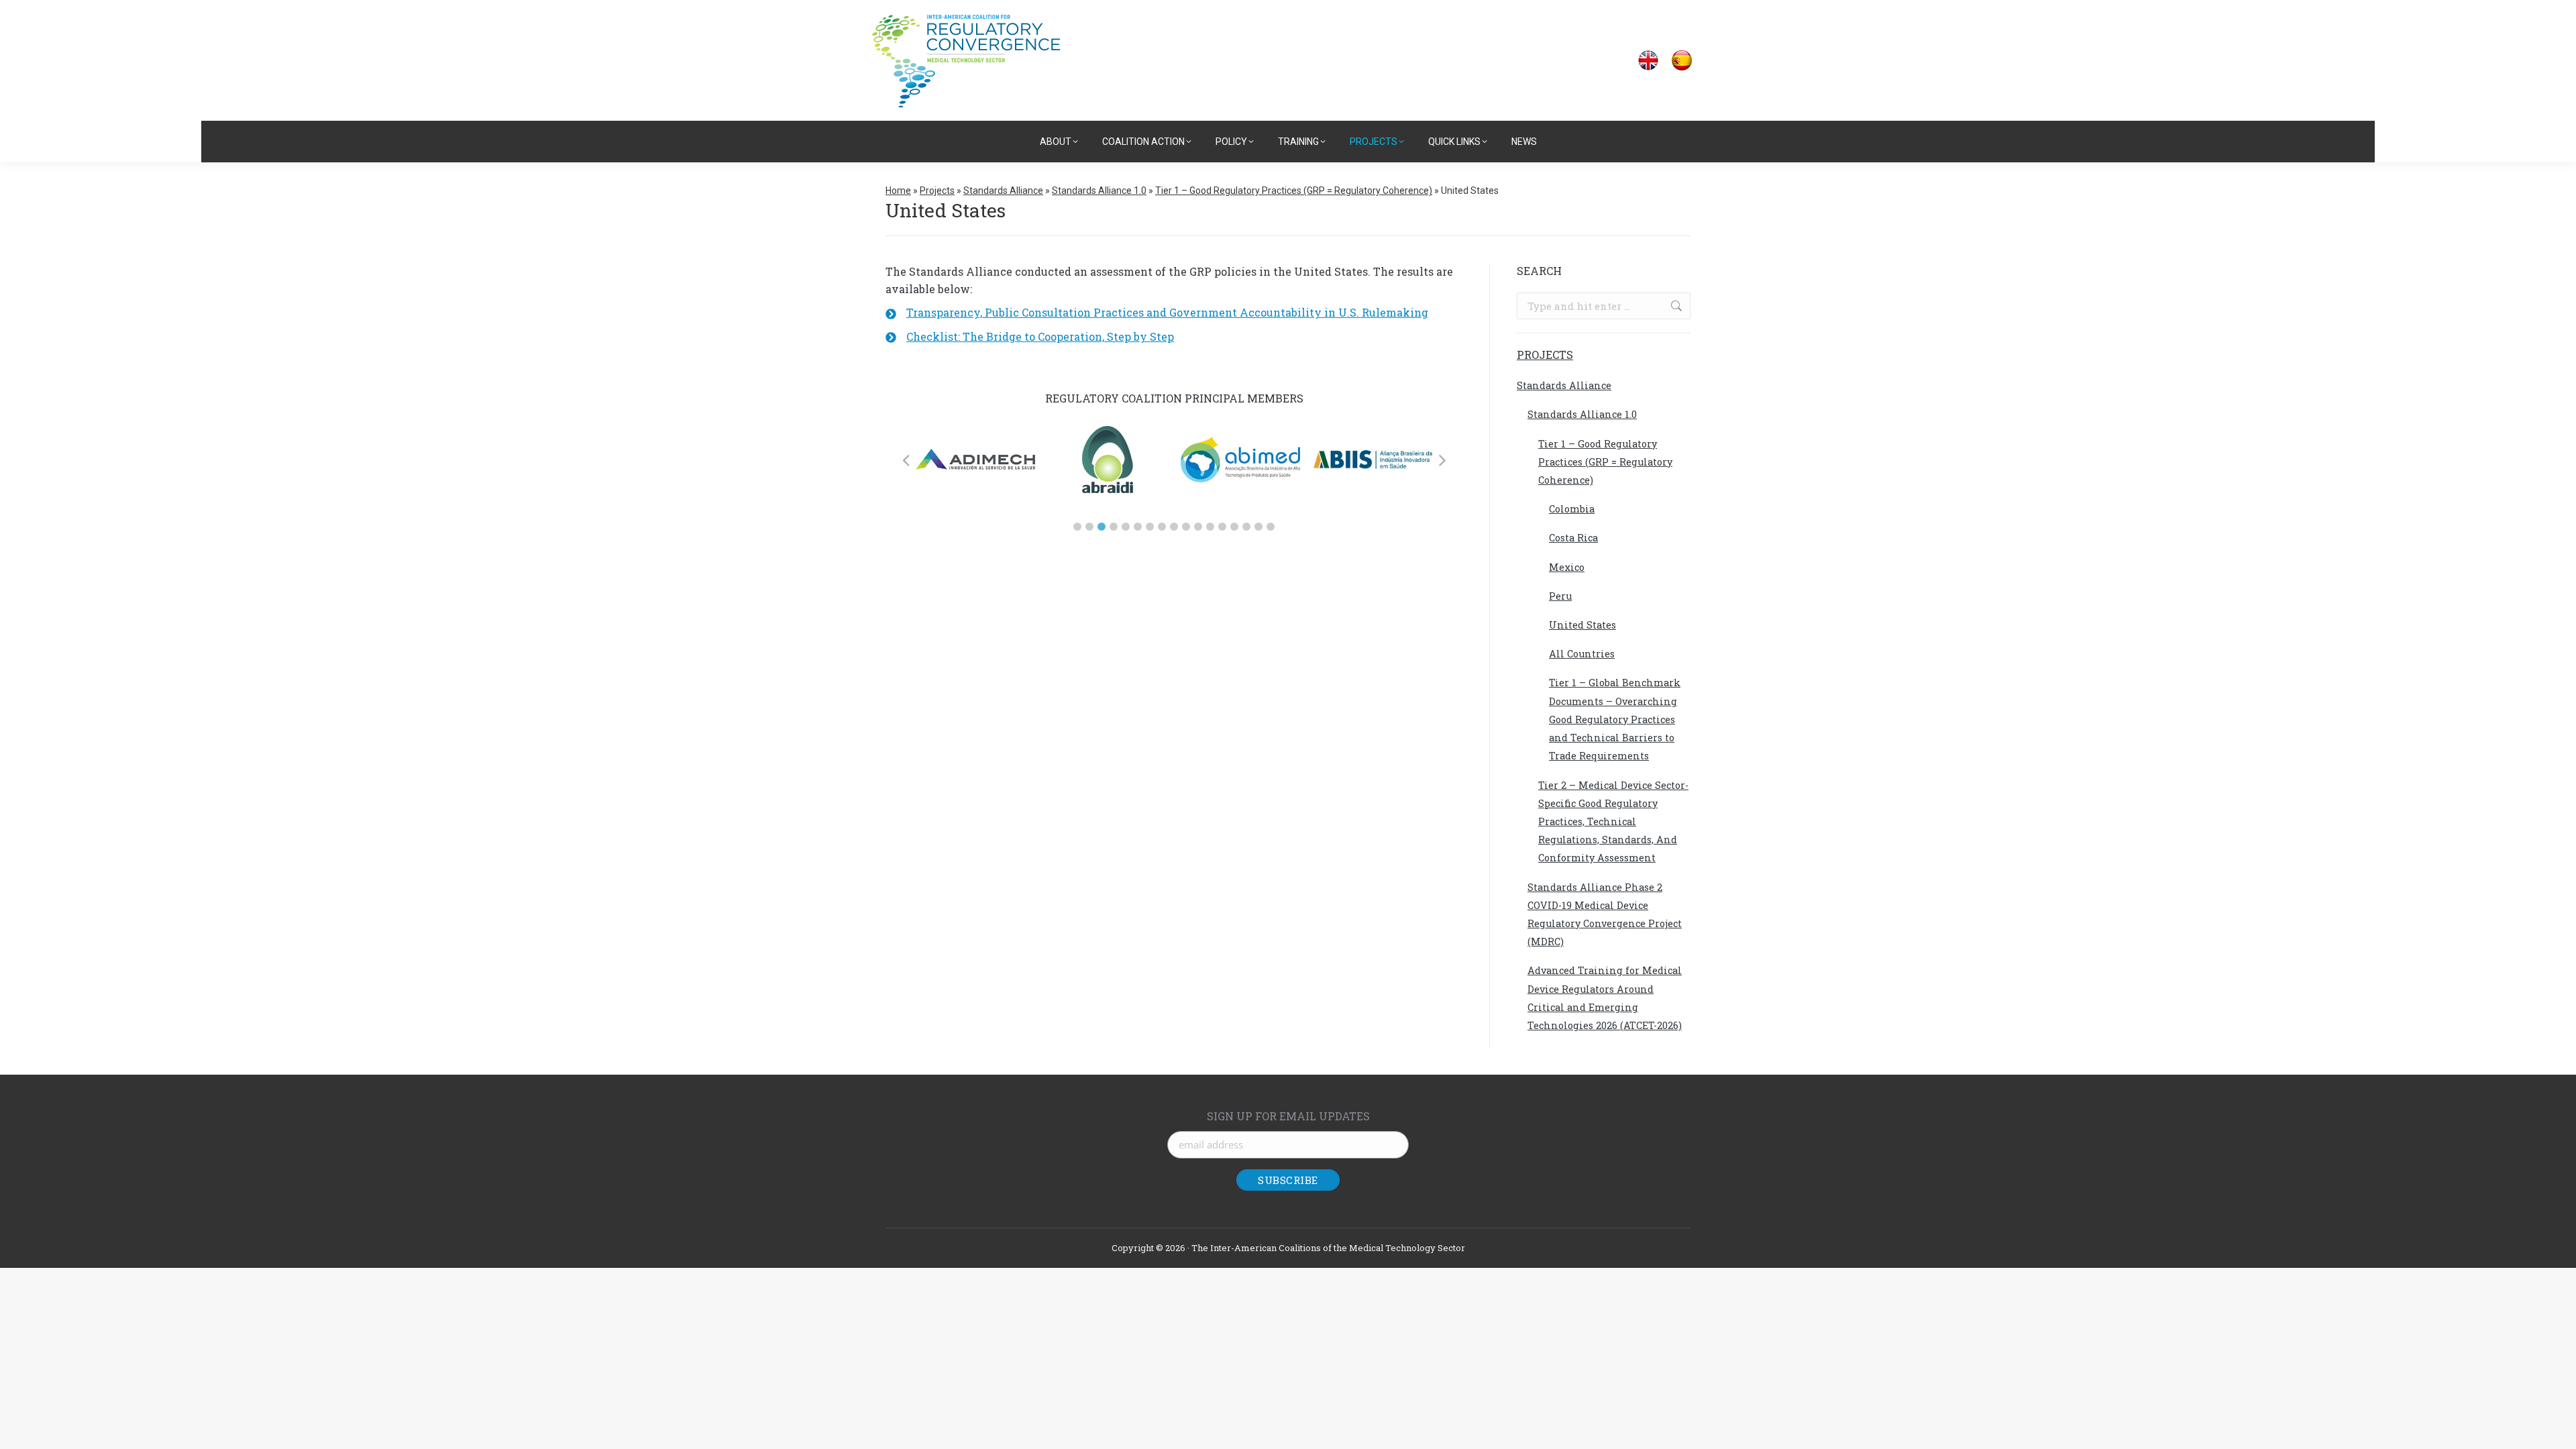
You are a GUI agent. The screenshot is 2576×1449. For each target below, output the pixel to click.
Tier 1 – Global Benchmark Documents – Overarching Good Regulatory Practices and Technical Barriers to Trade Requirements (1615, 719)
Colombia (1572, 509)
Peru (1560, 596)
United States (1582, 625)
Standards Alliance (1003, 191)
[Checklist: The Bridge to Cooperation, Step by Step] (1030, 337)
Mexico (1567, 567)
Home (898, 191)
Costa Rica (1573, 538)
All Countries (1582, 654)
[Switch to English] (1648, 61)
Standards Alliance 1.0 (1099, 191)
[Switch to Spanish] (1682, 61)
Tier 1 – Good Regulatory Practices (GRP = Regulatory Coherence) (1294, 191)
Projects (937, 191)
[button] (1077, 527)
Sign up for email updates (1288, 1116)
